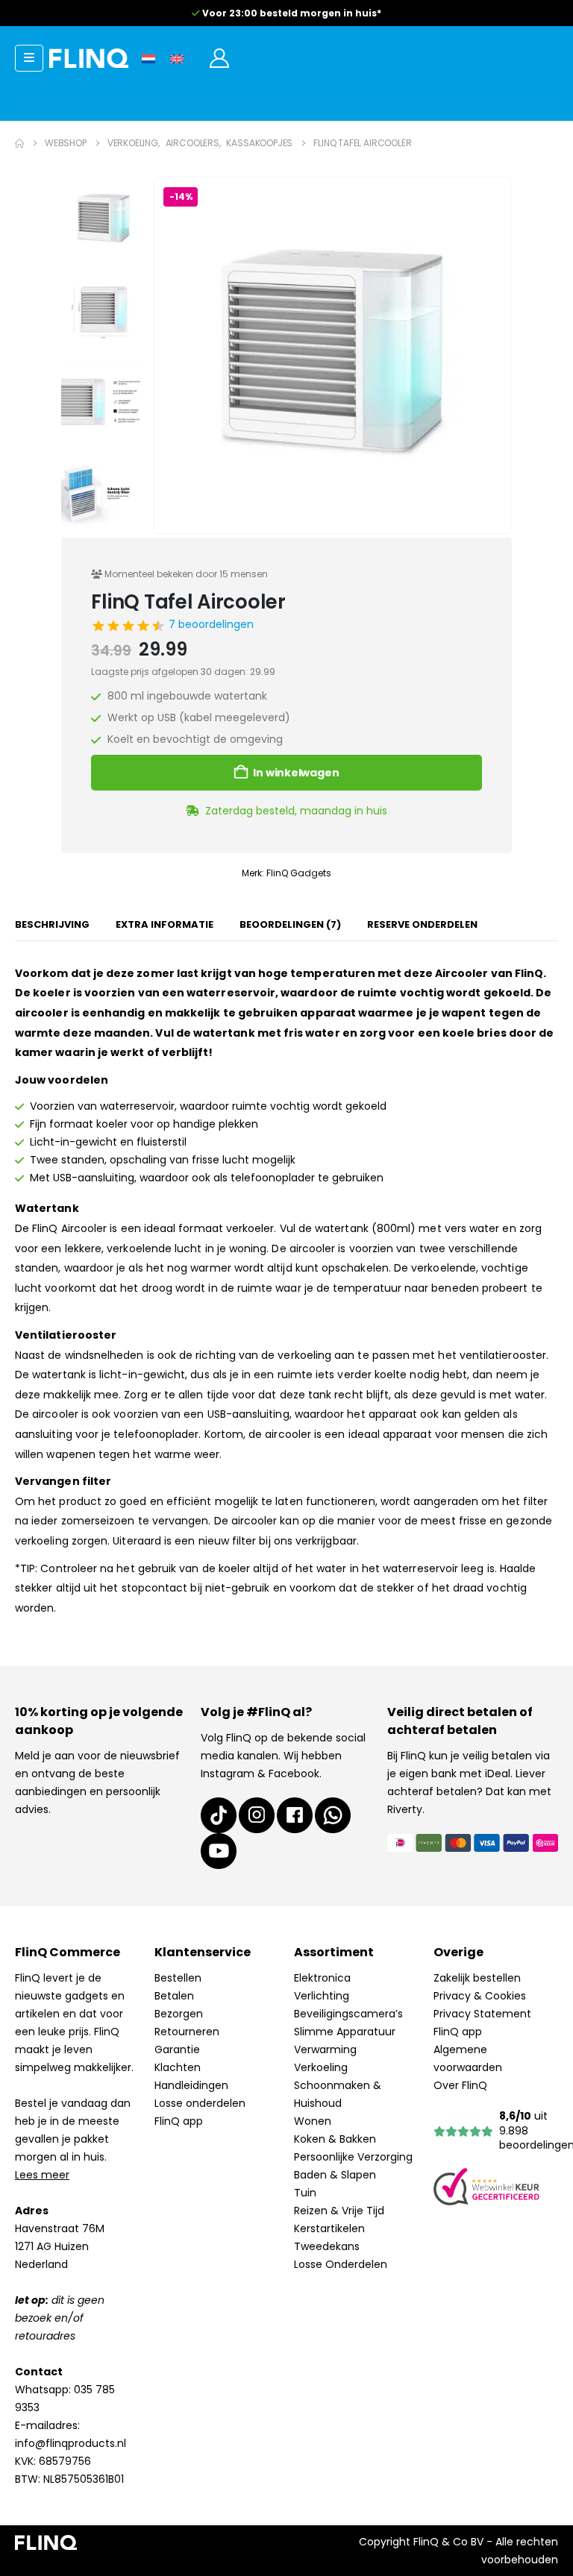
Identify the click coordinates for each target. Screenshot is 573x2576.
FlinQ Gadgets (299, 873)
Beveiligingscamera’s (348, 2014)
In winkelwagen (296, 773)
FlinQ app (179, 2121)
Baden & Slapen (335, 2175)
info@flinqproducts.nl (71, 2443)
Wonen (313, 2121)
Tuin (305, 2193)
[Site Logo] (89, 58)
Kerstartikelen (329, 2228)
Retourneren (187, 2032)
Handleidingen (191, 2085)
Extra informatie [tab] (165, 924)
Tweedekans (327, 2246)
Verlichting (322, 1996)
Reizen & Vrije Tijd (339, 2211)
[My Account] (219, 58)
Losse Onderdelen (341, 2264)
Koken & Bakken (335, 2139)
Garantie (177, 2049)
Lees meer (42, 2175)
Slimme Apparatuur (345, 2032)
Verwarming (325, 2049)
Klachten (178, 2067)
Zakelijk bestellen (477, 1978)
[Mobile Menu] (29, 58)
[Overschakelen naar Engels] (177, 58)
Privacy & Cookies (480, 1996)
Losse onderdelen (200, 2103)
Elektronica (322, 1978)
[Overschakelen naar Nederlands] (148, 58)
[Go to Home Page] (19, 143)
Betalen (174, 1996)
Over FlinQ (460, 2085)
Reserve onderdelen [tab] (422, 924)
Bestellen (178, 1978)
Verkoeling (321, 2067)
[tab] (290, 926)
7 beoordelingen (211, 624)
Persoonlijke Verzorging (353, 2157)
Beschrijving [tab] (52, 924)
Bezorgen (179, 2014)
